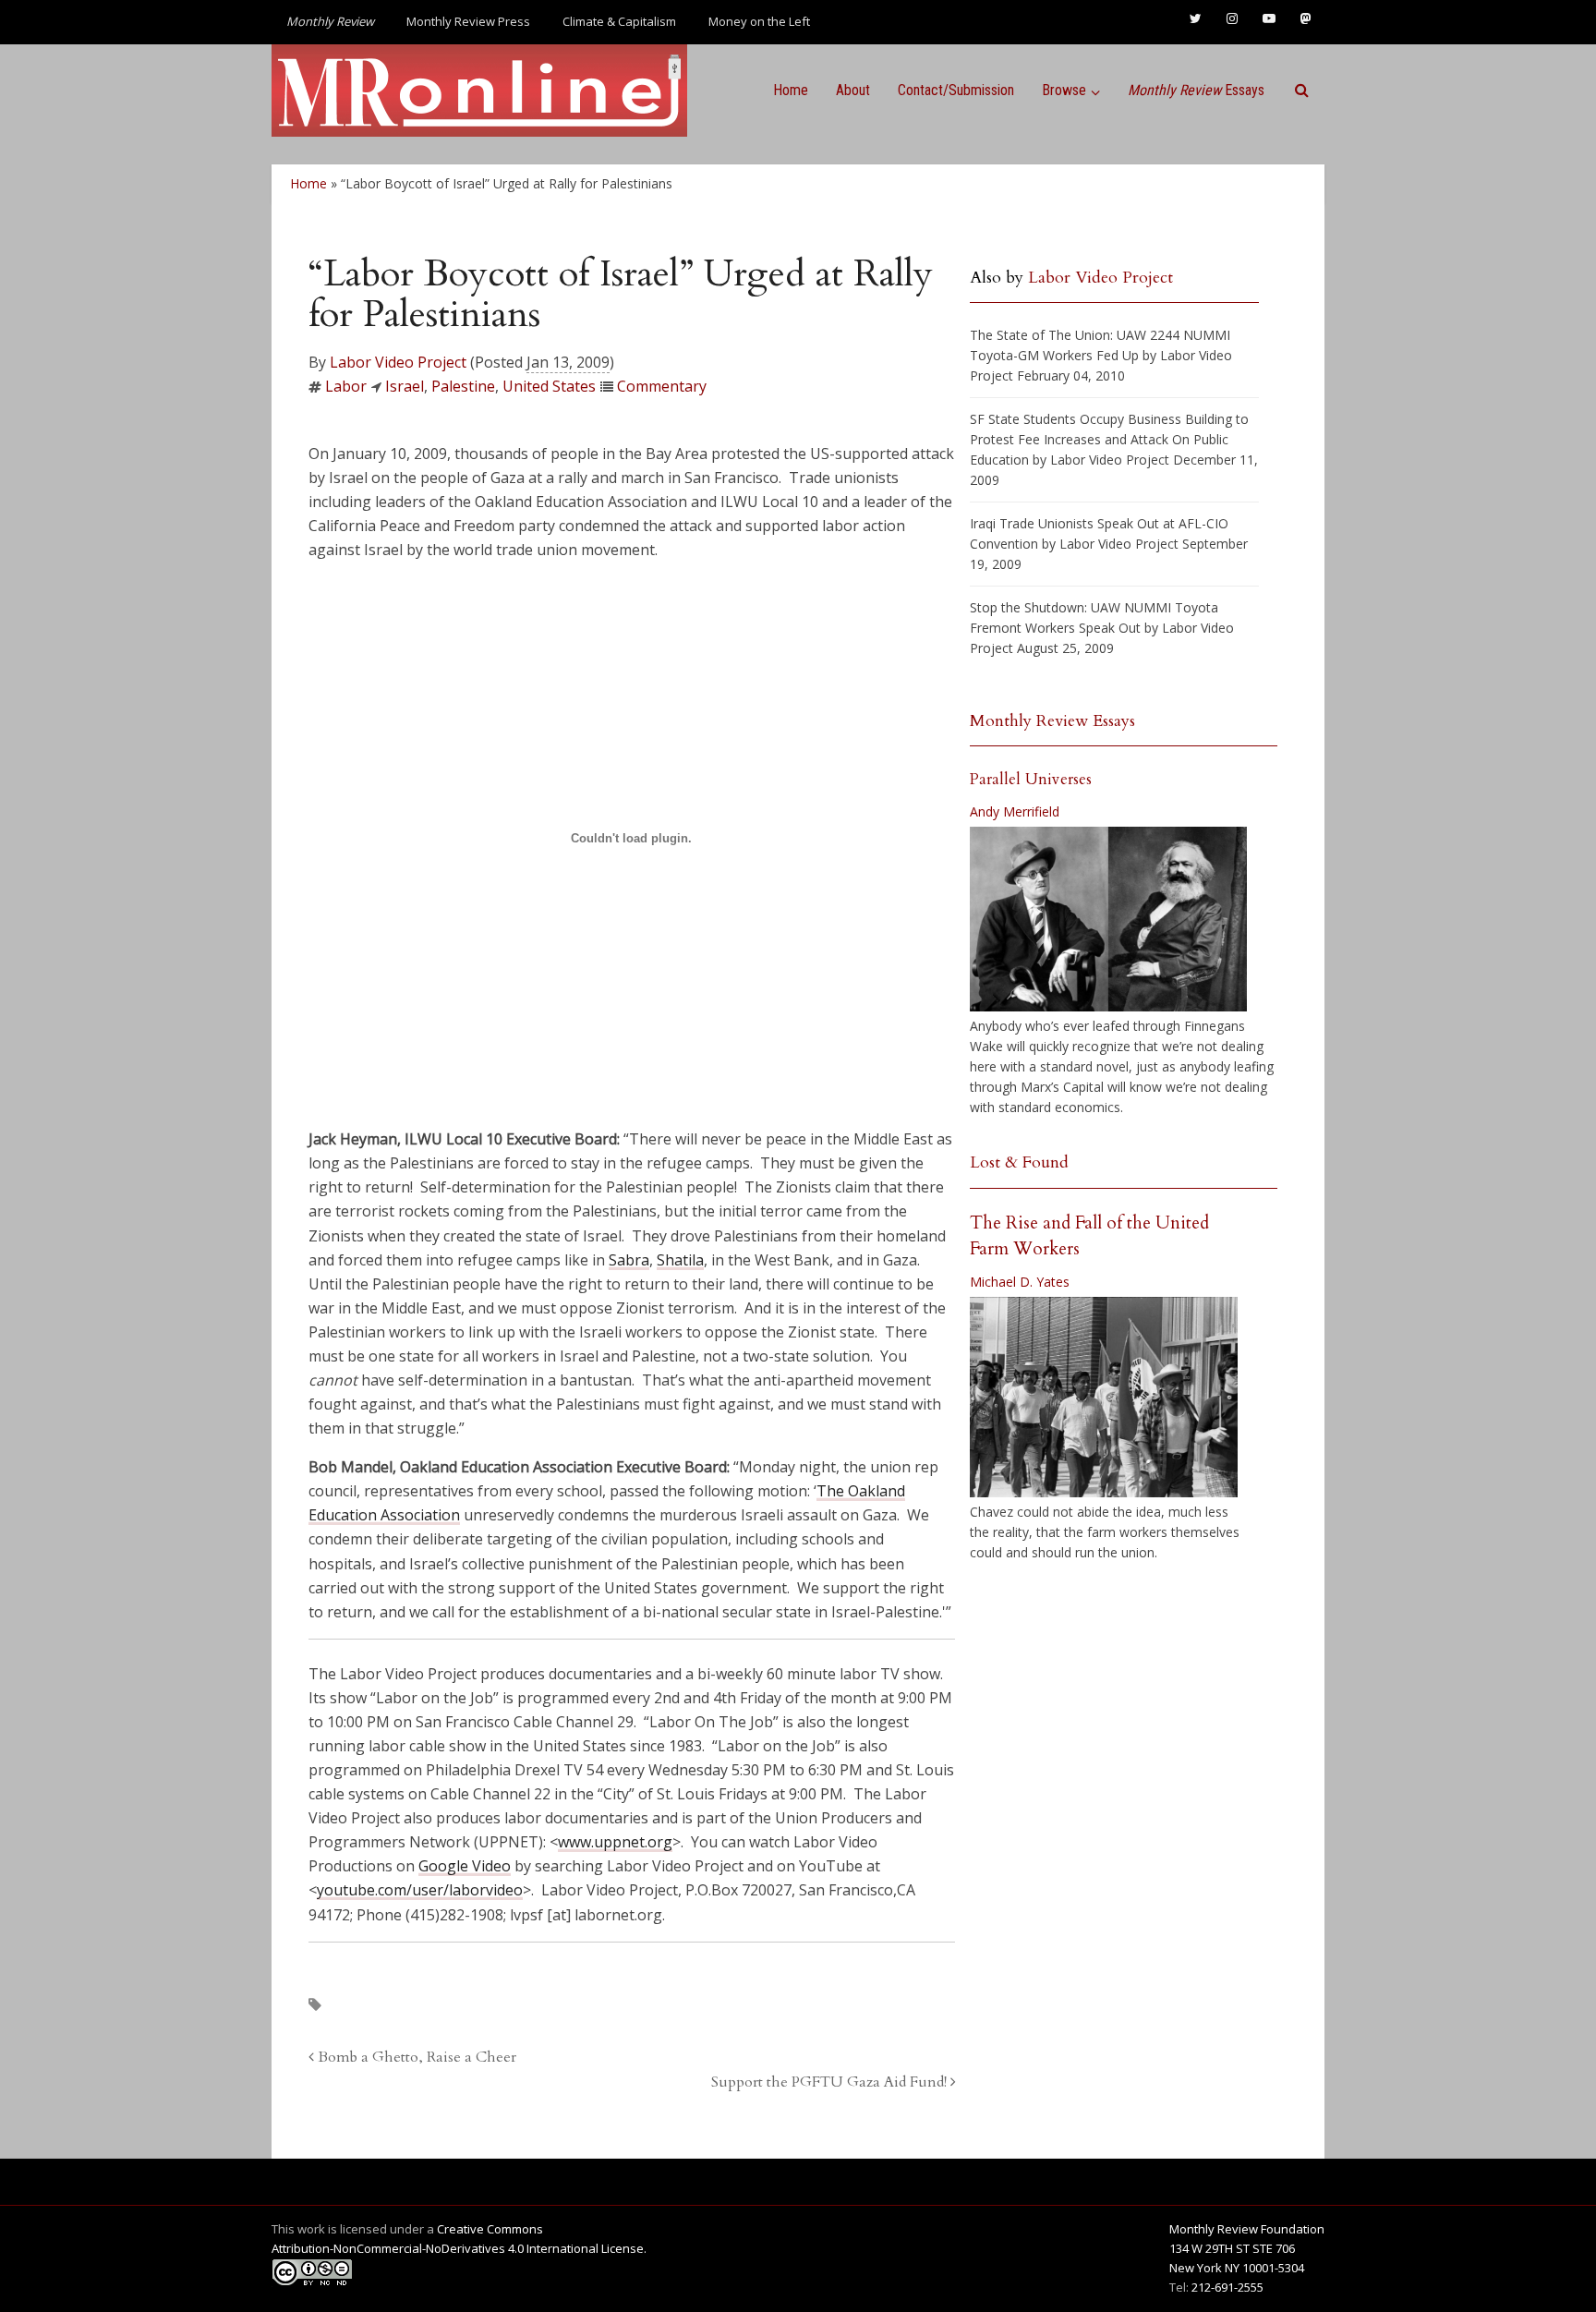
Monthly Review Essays (1052, 721)
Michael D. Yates (1020, 1282)
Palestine (463, 386)
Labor (346, 386)
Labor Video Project (398, 362)
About (853, 90)
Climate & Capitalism (619, 21)
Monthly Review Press (468, 21)
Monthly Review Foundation (1247, 2229)
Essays (1196, 90)
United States (549, 386)
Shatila (680, 1260)
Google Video (465, 1866)
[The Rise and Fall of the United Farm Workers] (1104, 1398)
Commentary (662, 386)
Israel (405, 386)
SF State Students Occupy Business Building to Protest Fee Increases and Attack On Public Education (1109, 439)
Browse (1064, 90)
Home (791, 90)
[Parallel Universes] (1108, 919)
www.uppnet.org (615, 1842)
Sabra (629, 1260)
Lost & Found (1019, 1162)
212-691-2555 (1227, 2287)
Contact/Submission (956, 90)
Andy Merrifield (1015, 811)
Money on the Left (759, 21)
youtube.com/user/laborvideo (420, 1890)
